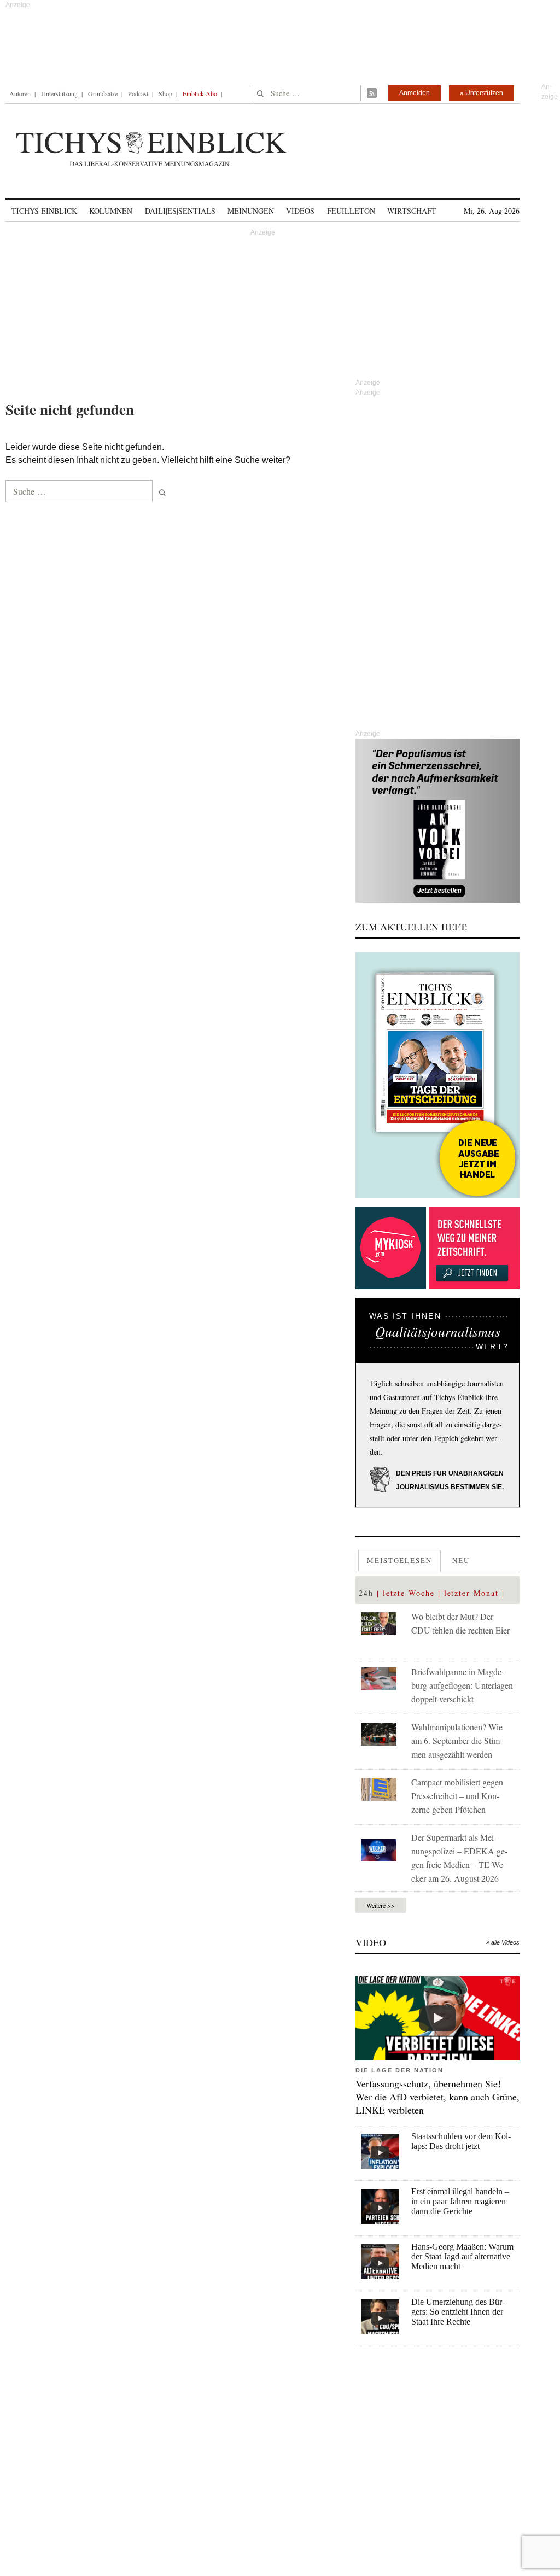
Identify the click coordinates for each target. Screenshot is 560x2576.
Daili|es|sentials (180, 211)
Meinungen (251, 211)
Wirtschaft (412, 211)
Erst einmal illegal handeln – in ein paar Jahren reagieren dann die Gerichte (460, 2201)
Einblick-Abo (200, 93)
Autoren (20, 93)
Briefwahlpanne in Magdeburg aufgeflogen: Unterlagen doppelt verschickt (462, 1685)
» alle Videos (503, 1942)
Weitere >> (381, 1905)
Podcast (138, 93)
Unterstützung (59, 93)
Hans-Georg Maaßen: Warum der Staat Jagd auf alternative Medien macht (462, 2256)
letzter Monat (471, 1593)
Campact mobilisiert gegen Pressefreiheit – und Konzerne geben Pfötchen (457, 1796)
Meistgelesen (399, 1560)
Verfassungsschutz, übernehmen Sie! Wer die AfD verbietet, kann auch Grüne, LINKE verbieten (437, 2097)
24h (366, 1593)
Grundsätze (103, 93)
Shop (165, 93)
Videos (300, 211)
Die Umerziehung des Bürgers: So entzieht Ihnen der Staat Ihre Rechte (458, 2312)
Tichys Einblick (44, 211)
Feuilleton (351, 211)
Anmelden (415, 93)
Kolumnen (111, 211)
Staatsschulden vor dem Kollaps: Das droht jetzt (461, 2141)
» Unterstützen (482, 93)
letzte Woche (409, 1593)
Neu (461, 1560)
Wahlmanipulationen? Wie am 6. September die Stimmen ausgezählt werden (457, 1740)
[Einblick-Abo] (437, 1075)
